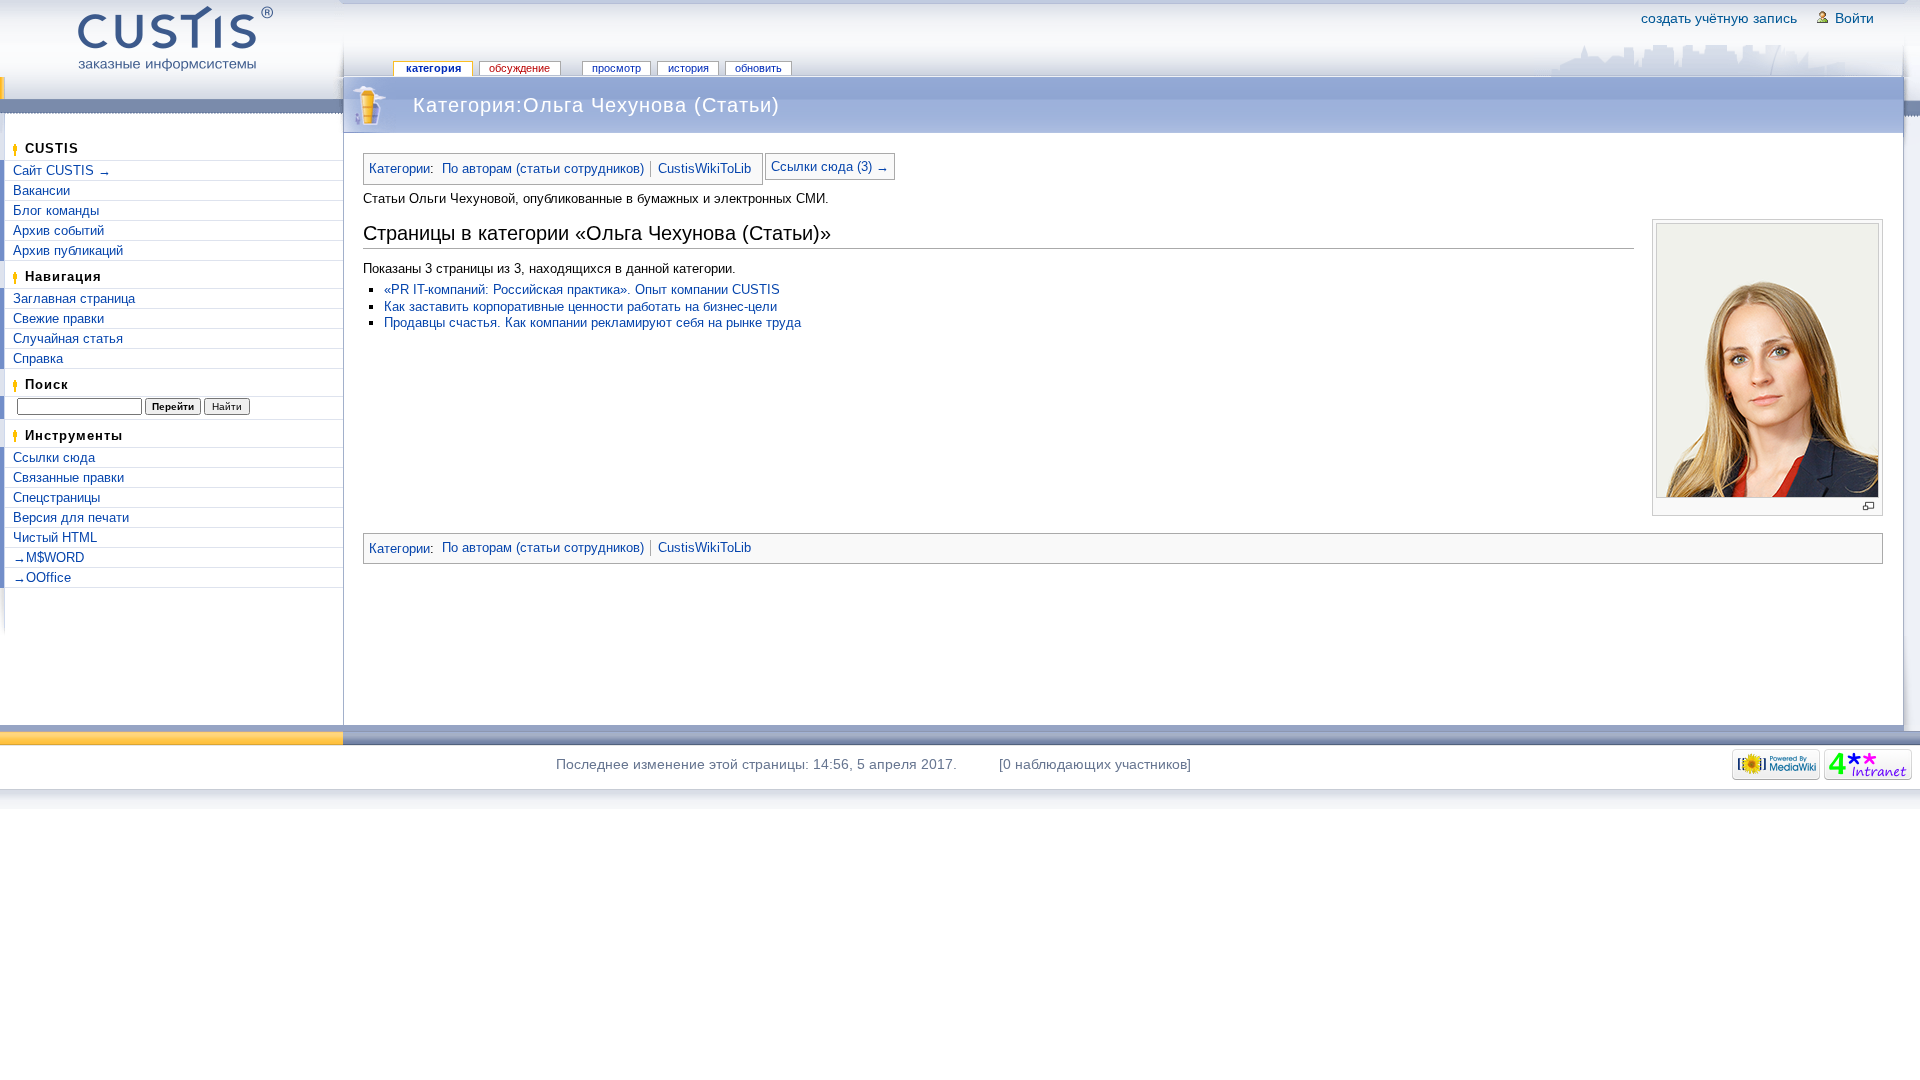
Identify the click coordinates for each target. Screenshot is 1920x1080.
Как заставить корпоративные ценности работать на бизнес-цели (580, 306)
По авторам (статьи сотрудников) (543, 168)
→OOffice (42, 577)
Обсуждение (519, 68)
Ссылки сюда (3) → (830, 166)
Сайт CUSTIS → (62, 170)
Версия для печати (71, 517)
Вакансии (41, 190)
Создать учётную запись (1719, 18)
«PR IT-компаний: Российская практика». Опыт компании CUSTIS (582, 289)
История (688, 68)
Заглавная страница (74, 298)
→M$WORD (48, 557)
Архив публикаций (68, 250)
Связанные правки (68, 477)
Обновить (758, 68)
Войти (1854, 18)
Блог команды (56, 210)
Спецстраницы (56, 497)
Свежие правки (58, 318)
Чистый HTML (55, 537)
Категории (399, 168)
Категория (433, 68)
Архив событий (58, 230)
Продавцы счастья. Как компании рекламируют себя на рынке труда (592, 322)
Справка (38, 358)
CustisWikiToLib (704, 168)
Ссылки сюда (54, 457)
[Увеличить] (1868, 506)
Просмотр (616, 68)
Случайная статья (68, 338)
